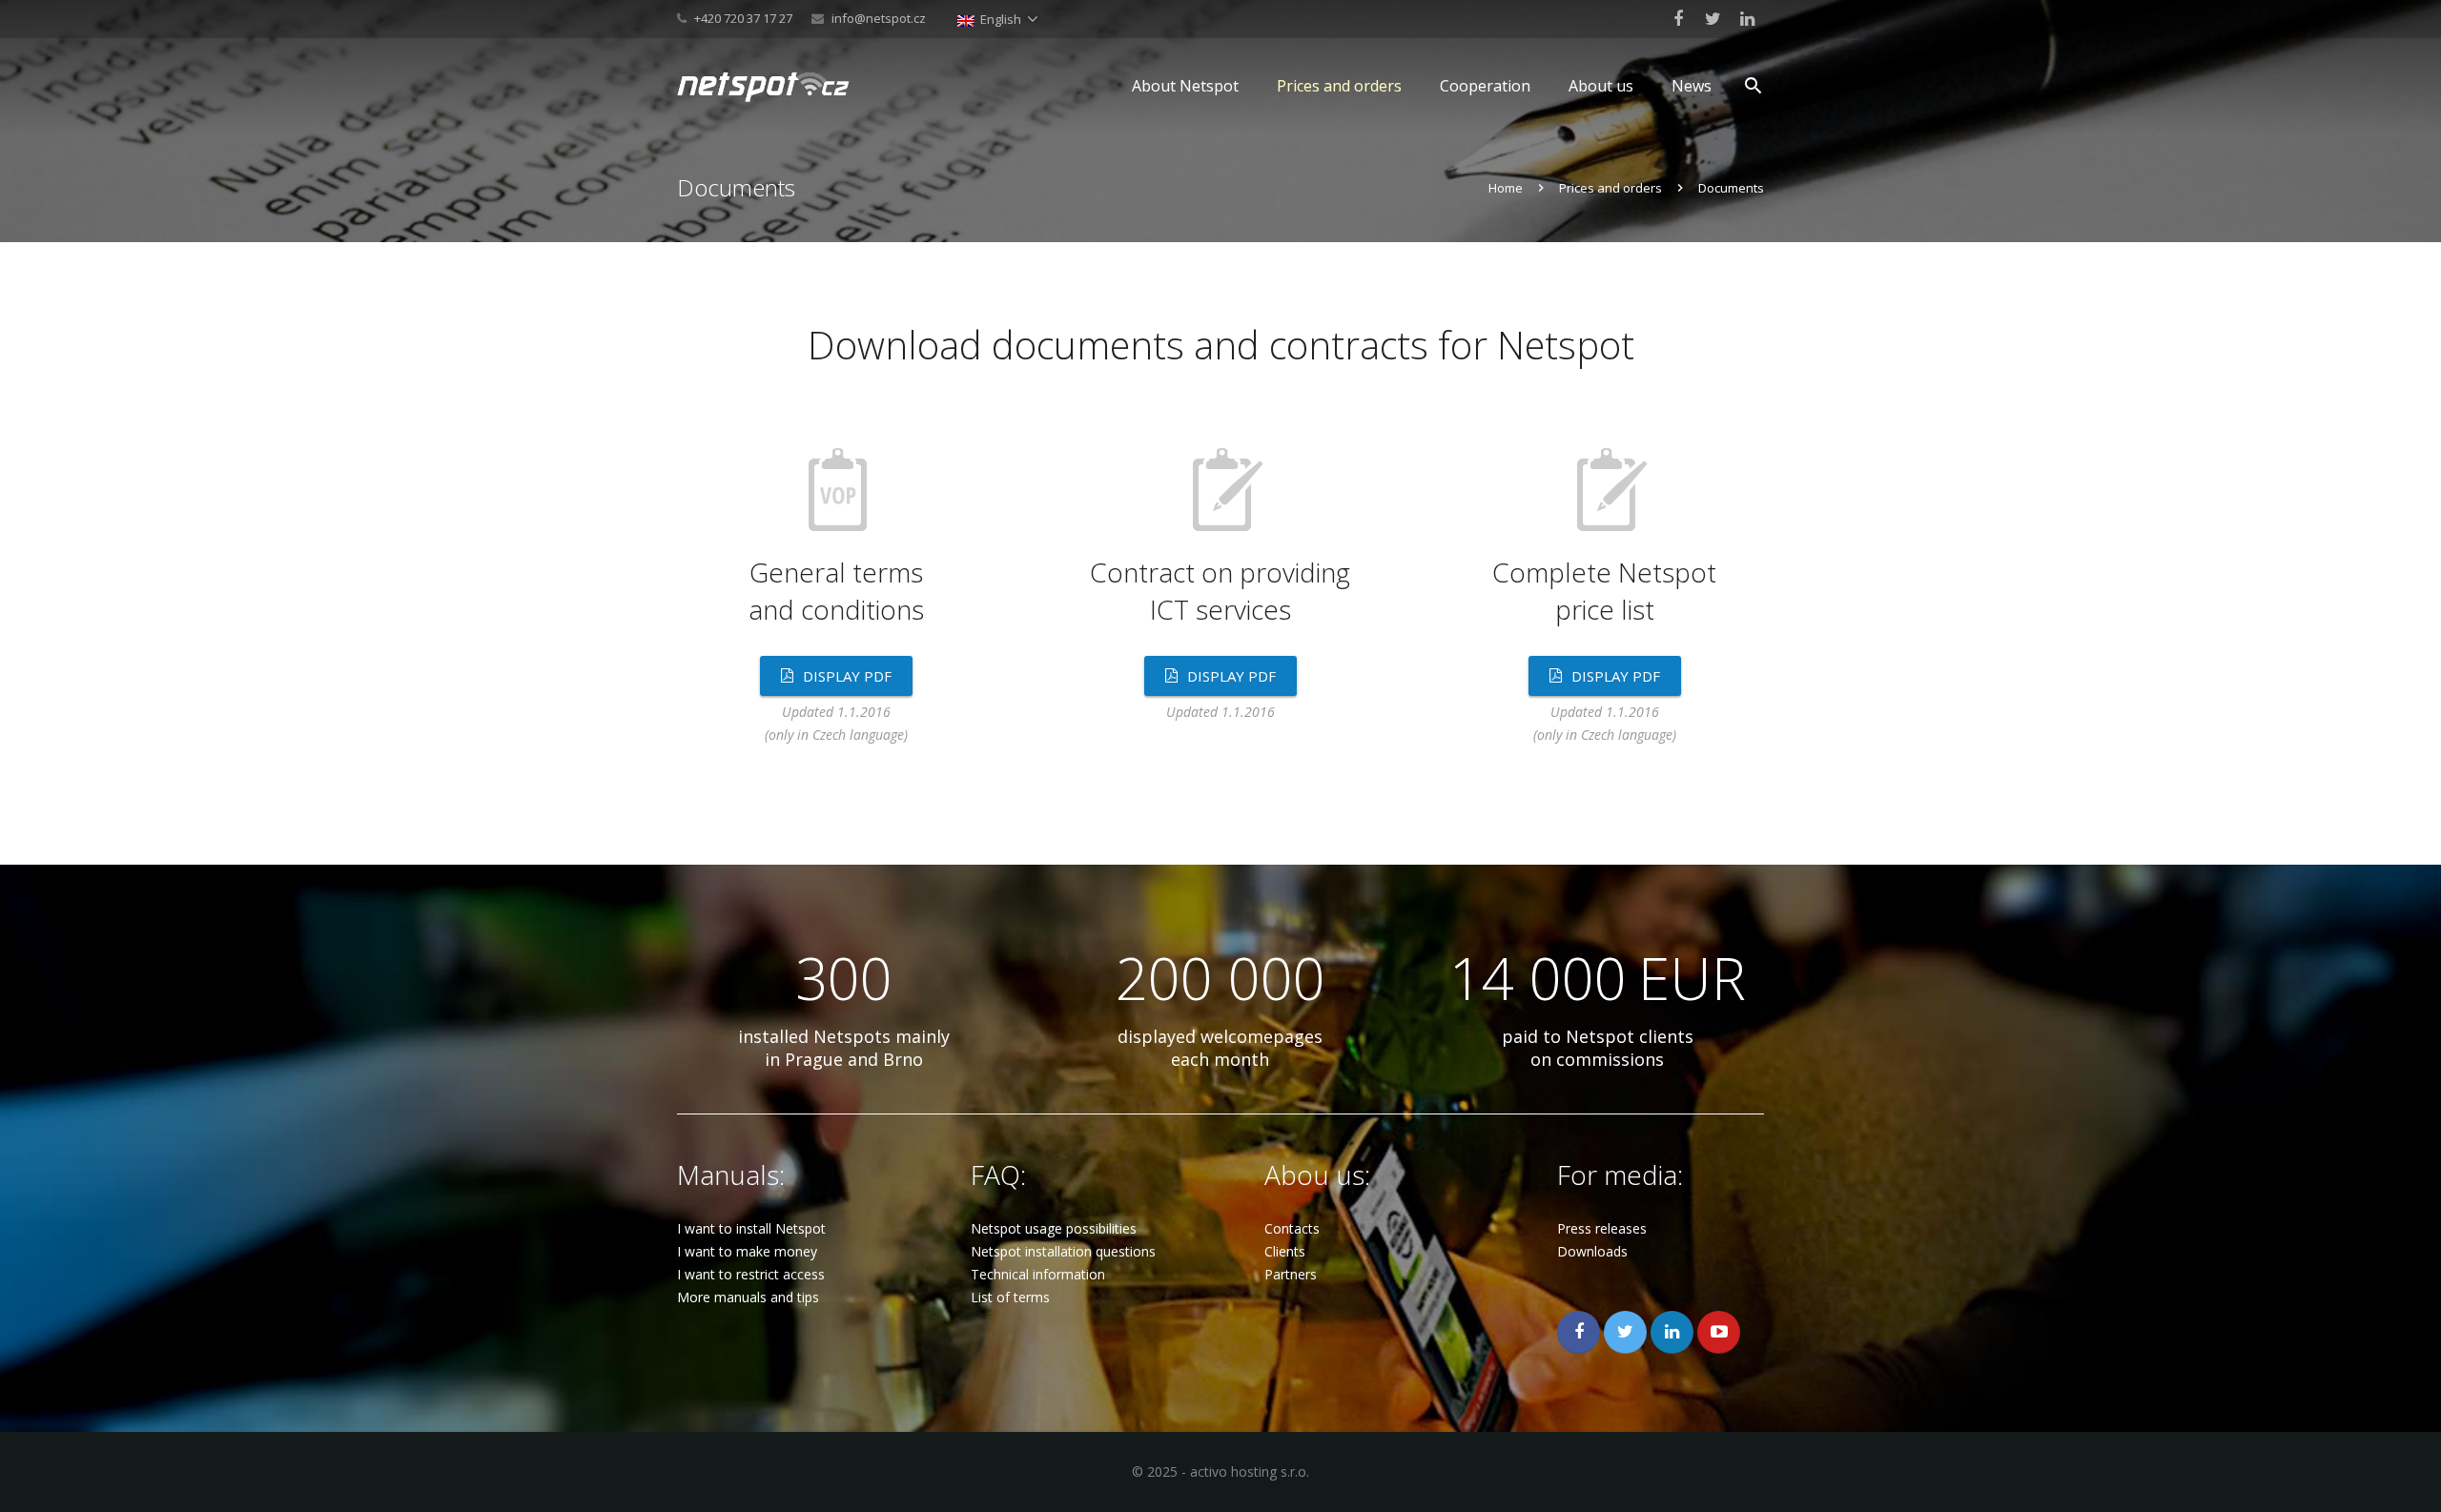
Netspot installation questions (1063, 1251)
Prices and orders (1610, 188)
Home (1506, 188)
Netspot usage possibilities (1054, 1228)
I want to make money (747, 1251)
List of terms (1010, 1297)
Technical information (1038, 1274)
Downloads (1592, 1251)
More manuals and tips (748, 1297)
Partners (1291, 1274)
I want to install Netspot (751, 1228)
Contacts (1292, 1228)
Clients (1285, 1251)
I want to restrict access (751, 1274)
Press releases (1602, 1228)
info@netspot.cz (879, 18)
